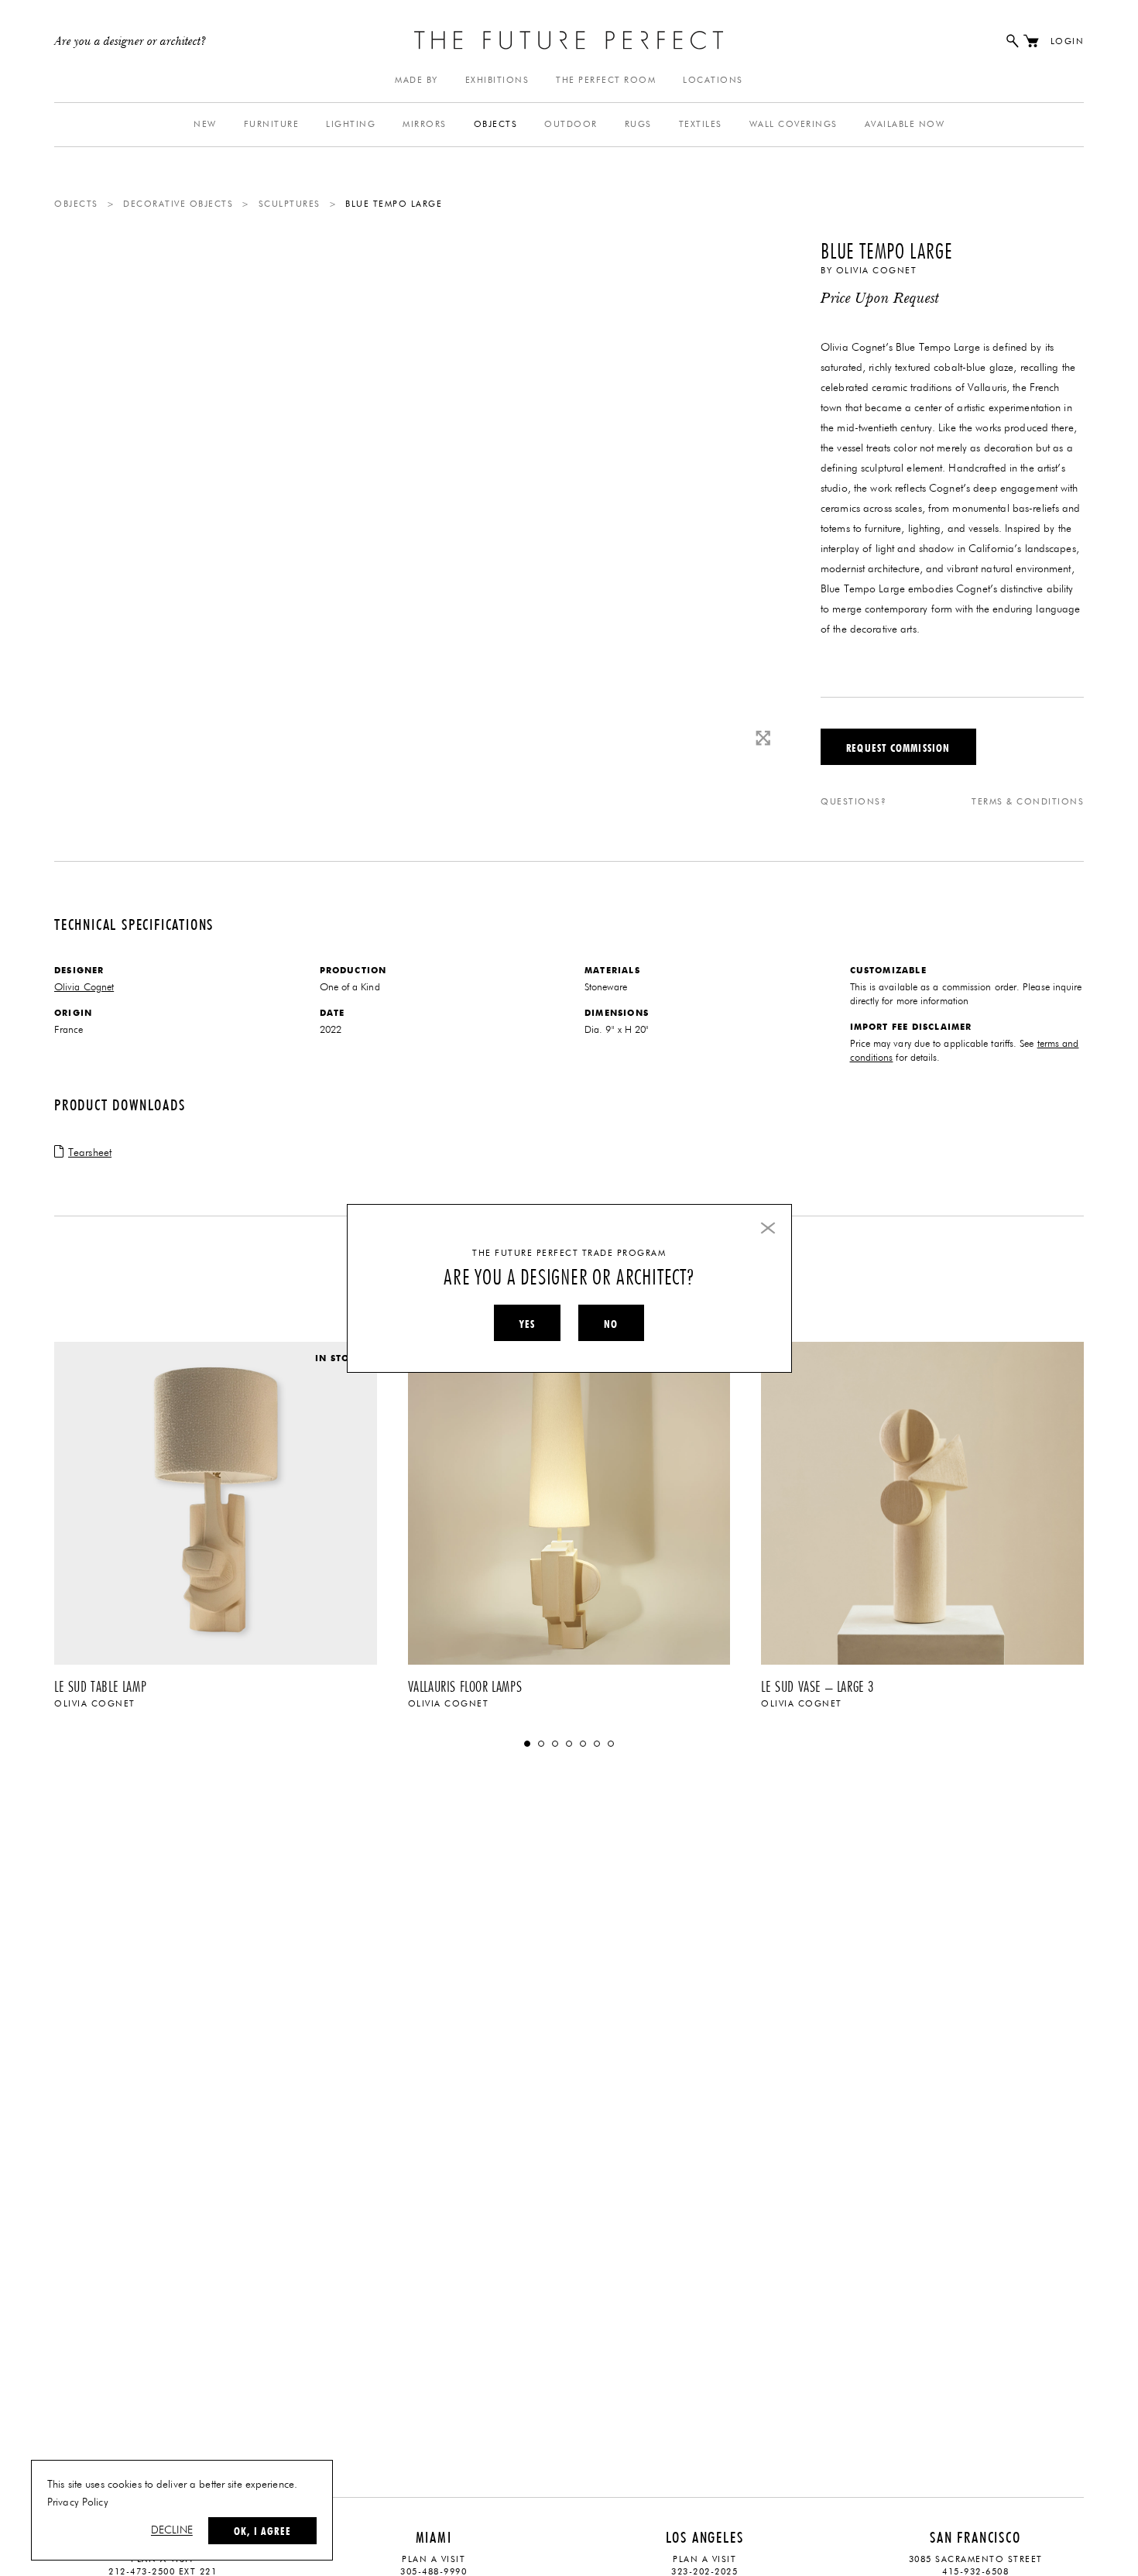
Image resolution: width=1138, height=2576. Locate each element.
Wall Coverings (794, 124)
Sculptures (290, 204)
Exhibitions (497, 80)
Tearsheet (90, 1153)
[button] (527, 1744)
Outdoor (571, 124)
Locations (713, 80)
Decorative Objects (178, 204)
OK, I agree (262, 2531)
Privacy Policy (78, 2502)
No (611, 1324)
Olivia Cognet (877, 271)
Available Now (905, 124)
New (205, 124)
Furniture (272, 124)
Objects (496, 124)
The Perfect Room (606, 80)
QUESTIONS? (853, 802)
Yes (527, 1324)
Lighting (351, 124)
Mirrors (425, 124)
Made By (416, 80)
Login (1068, 41)
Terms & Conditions (1028, 802)
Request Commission (898, 748)
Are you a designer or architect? (130, 42)
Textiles (701, 124)
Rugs (638, 124)
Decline (172, 2530)
